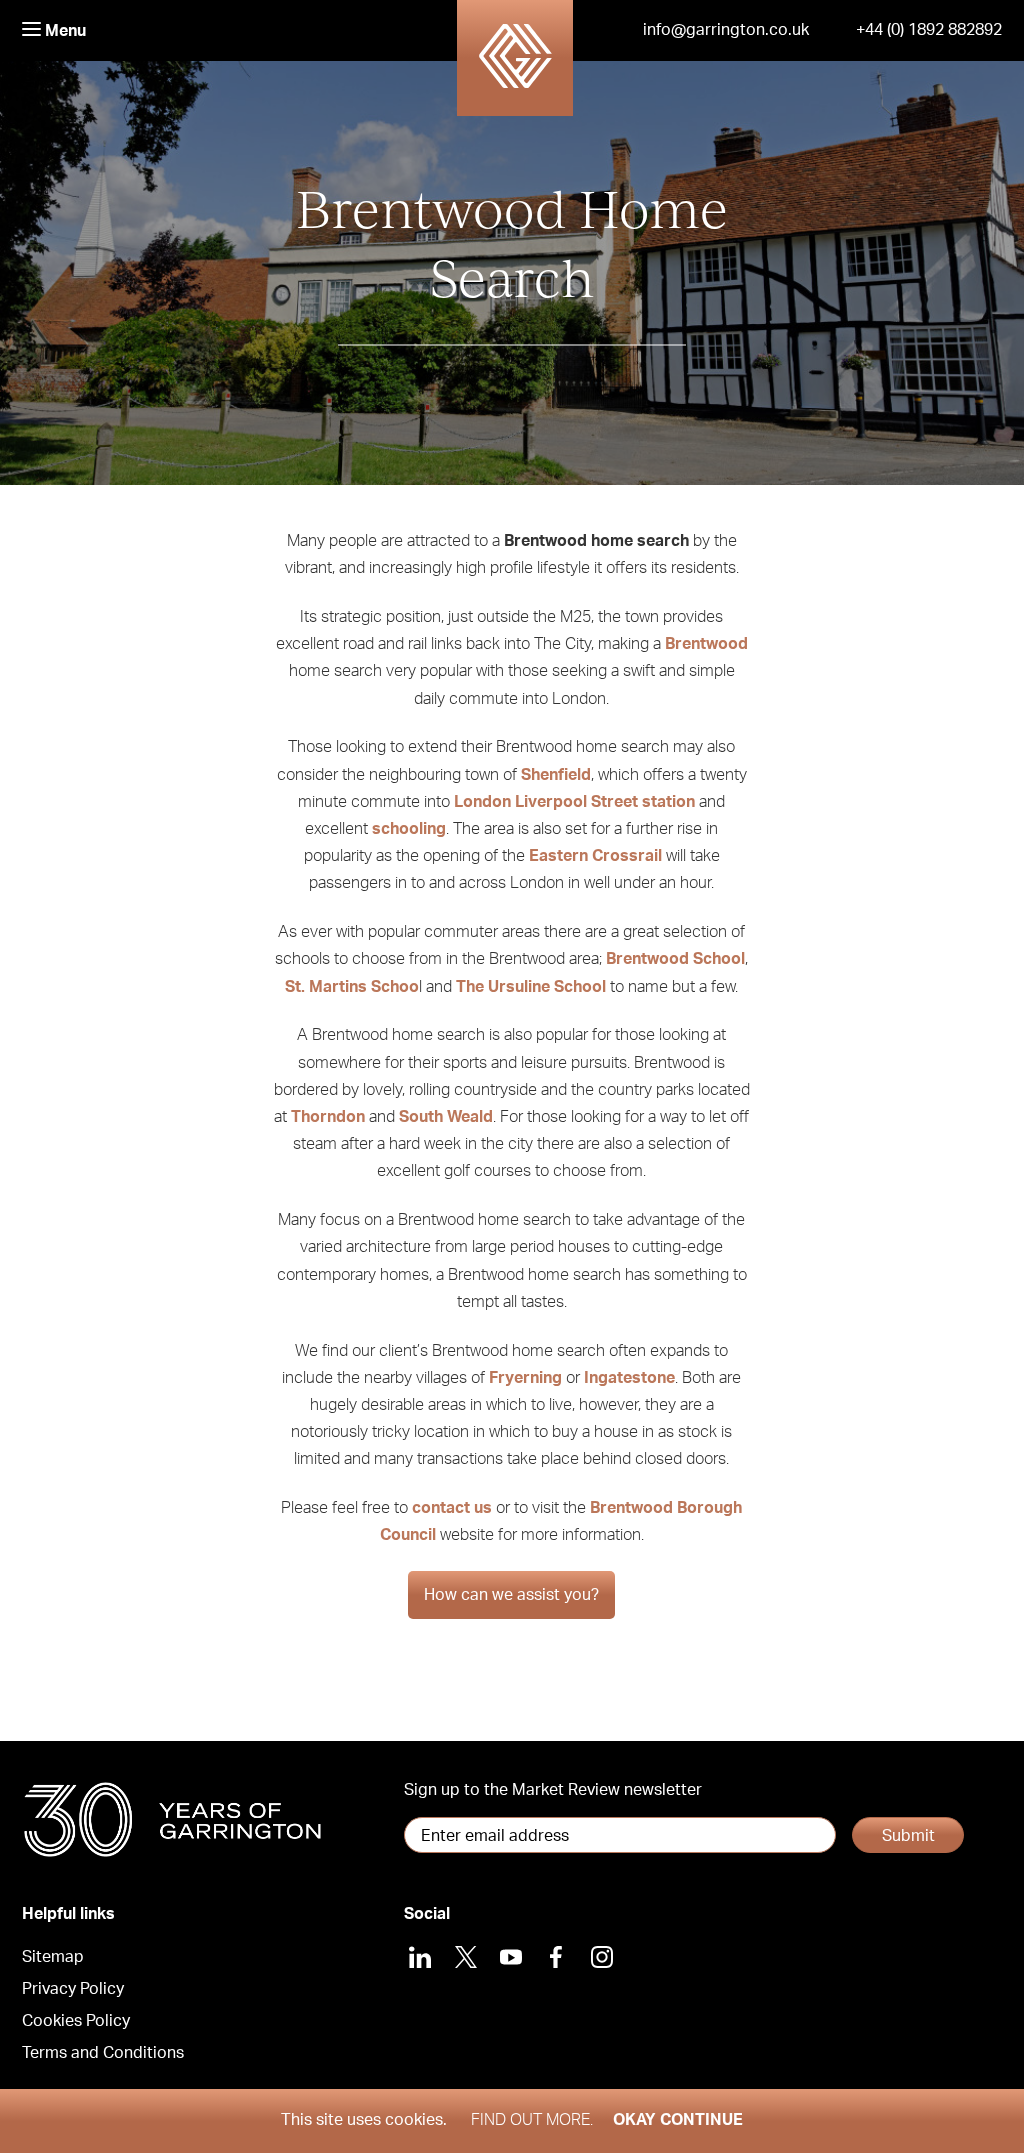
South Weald (446, 1117)
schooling (409, 829)
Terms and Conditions (103, 2053)
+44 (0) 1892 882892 (929, 30)
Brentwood (706, 644)
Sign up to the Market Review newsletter (553, 1790)
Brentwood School (675, 959)
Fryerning (525, 1378)
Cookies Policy (76, 2021)
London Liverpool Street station (574, 802)
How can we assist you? (511, 1595)
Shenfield (556, 775)
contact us (452, 1508)
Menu (63, 31)
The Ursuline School (531, 987)
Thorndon (328, 1117)
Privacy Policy (73, 1989)
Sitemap (53, 1957)
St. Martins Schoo (352, 987)
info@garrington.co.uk (726, 30)
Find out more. (532, 2120)
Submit (908, 1836)
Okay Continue (678, 2120)
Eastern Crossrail (595, 856)
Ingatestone (629, 1378)
